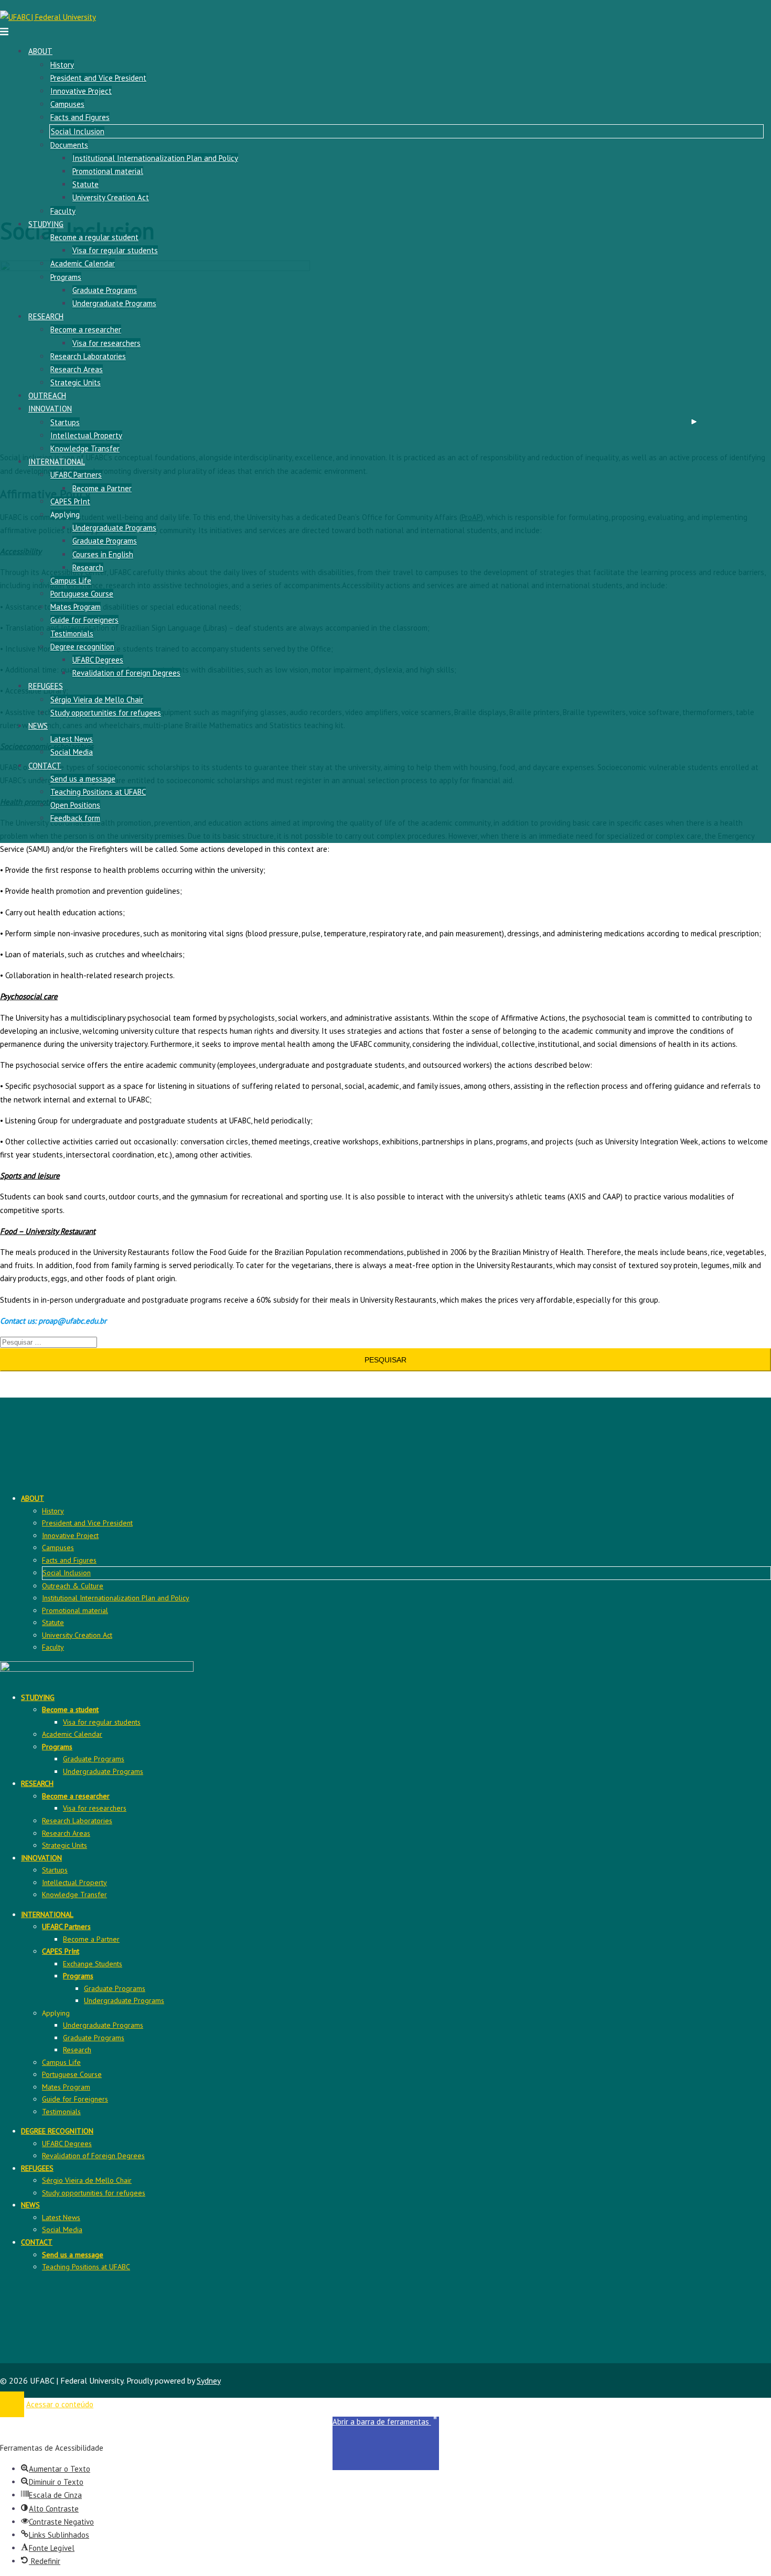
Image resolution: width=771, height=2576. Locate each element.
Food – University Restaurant (48, 1231)
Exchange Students (93, 1964)
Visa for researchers (106, 343)
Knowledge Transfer (85, 448)
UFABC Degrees (98, 660)
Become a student (70, 1709)
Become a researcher (86, 329)
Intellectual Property (86, 435)
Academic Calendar (83, 263)
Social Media (72, 752)
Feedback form (75, 818)
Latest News (72, 739)
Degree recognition (82, 647)
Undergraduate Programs (114, 303)
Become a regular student (94, 237)
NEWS (38, 726)
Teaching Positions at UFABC (98, 792)
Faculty (63, 211)
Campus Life (71, 581)
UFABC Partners (76, 475)
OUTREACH (47, 396)
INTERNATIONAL (57, 462)
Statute (85, 184)
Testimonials (72, 634)
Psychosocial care (29, 996)
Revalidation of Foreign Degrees (126, 673)
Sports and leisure (30, 1176)
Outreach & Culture (73, 1586)
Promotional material (108, 171)
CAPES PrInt (70, 501)
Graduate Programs (105, 290)
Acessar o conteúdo (60, 2404)
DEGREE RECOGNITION (57, 2131)
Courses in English (103, 554)
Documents (69, 145)
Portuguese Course (82, 594)
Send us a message (83, 779)
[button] (386, 2444)
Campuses (67, 104)
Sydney (209, 2380)
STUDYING (46, 224)
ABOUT (40, 51)
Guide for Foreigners (84, 620)
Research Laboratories (88, 356)
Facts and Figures (80, 117)
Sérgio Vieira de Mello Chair (97, 700)
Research (88, 567)
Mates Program (76, 607)
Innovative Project (81, 91)
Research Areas (77, 369)
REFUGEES (46, 686)
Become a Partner (102, 488)
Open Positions (75, 805)
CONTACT (45, 766)
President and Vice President (98, 78)
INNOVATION (50, 409)
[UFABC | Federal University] (48, 17)
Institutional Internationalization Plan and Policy (155, 158)
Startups (65, 422)
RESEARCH (46, 316)
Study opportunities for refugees (106, 713)
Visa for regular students (115, 250)
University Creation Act (111, 197)
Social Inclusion (78, 131)
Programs (66, 277)
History (62, 65)
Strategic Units (76, 382)
